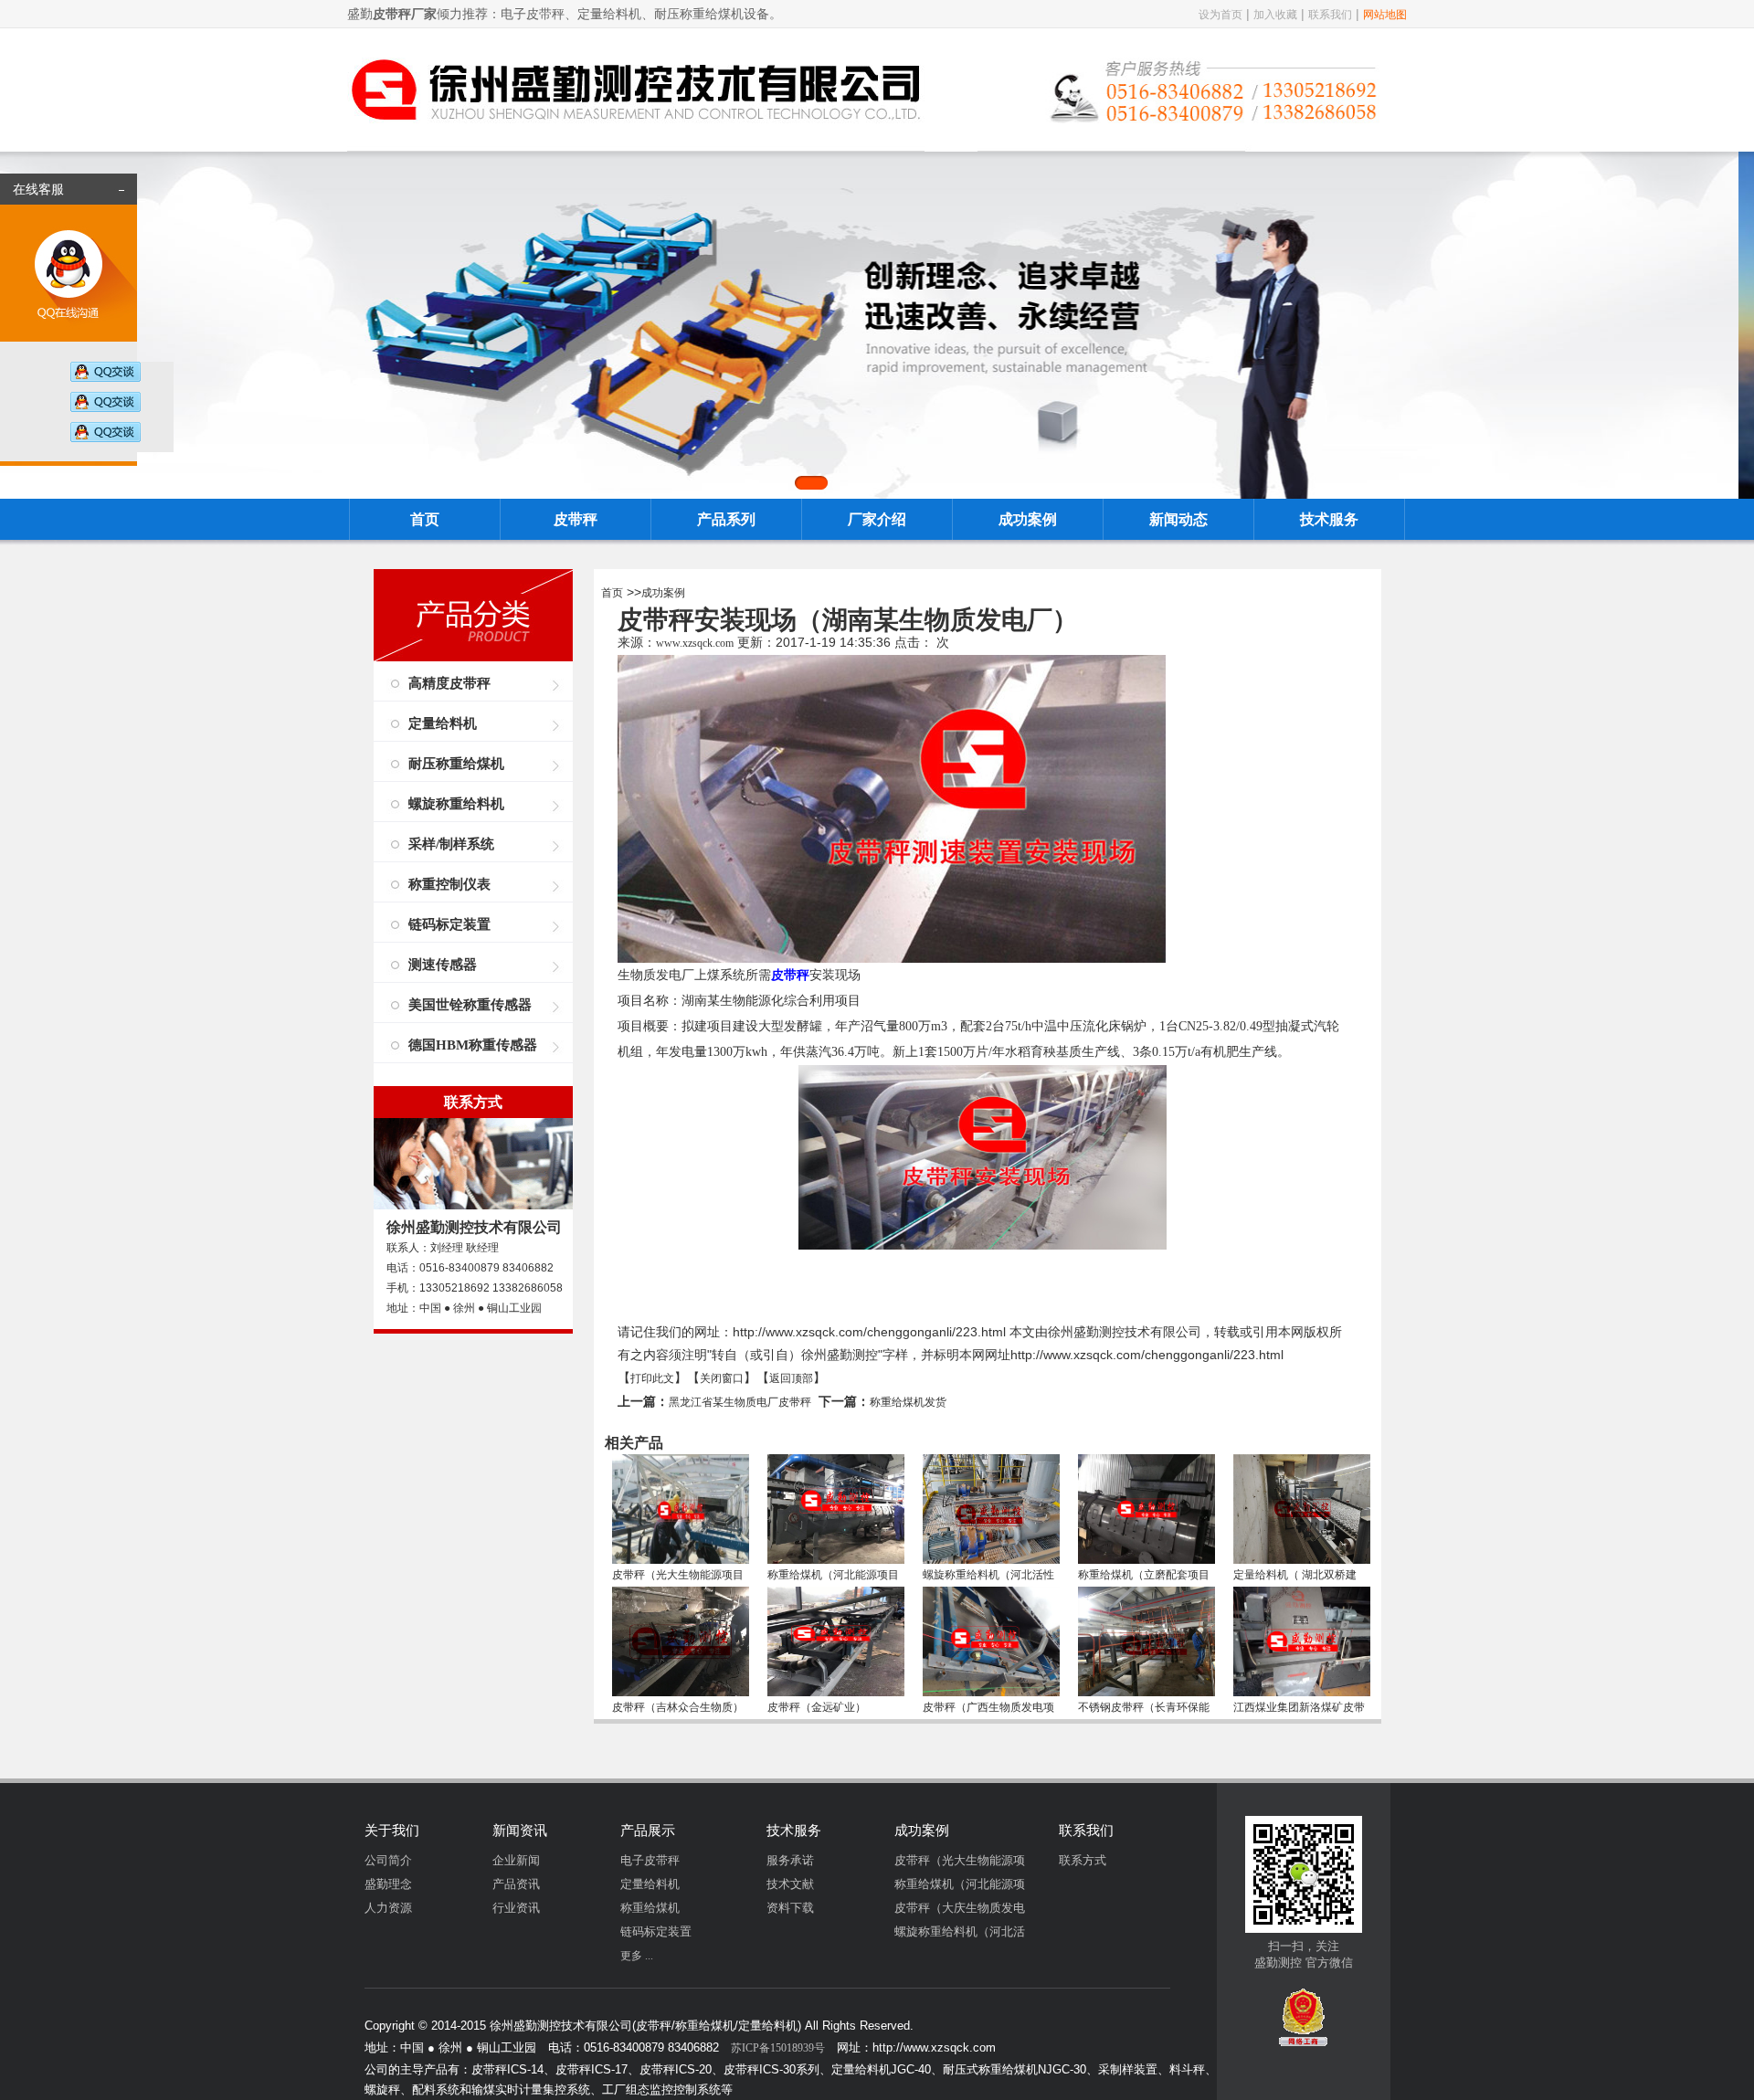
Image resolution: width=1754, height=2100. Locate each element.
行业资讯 (516, 1908)
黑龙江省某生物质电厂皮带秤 (740, 1402)
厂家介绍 (877, 519)
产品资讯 (516, 1884)
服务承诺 (790, 1860)
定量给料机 (443, 723)
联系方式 (1083, 1860)
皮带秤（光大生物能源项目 (678, 1575)
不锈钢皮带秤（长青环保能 (1144, 1707)
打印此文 (652, 1378)
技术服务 (1329, 519)
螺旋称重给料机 (456, 804)
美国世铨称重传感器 (470, 1005)
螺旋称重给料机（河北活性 (988, 1575)
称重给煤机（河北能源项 (960, 1884)
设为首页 (1220, 15)
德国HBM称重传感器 (473, 1045)
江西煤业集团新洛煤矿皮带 (1299, 1707)
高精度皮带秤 (449, 683)
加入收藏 (1275, 15)
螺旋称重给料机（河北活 (960, 1931)
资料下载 (790, 1908)
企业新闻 (516, 1860)
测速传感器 (443, 965)
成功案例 (1028, 519)
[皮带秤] (636, 140)
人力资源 (388, 1908)
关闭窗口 (722, 1378)
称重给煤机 (650, 1908)
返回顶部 (791, 1378)
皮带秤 (576, 519)
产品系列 (726, 519)
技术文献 (790, 1884)
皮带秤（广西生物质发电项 (988, 1707)
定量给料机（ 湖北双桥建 (1295, 1575)
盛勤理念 (388, 1884)
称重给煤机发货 (908, 1402)
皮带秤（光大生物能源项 (960, 1860)
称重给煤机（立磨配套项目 (1144, 1575)
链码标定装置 (449, 924)
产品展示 (648, 1831)
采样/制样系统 (451, 844)
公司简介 (388, 1860)
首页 (425, 519)
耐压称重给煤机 (456, 764)
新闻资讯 (520, 1831)
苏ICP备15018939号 (778, 2048)
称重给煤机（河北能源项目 (833, 1575)
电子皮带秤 (650, 1860)
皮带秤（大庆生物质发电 (960, 1908)
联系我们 (1330, 15)
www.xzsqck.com (695, 643)
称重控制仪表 (449, 884)
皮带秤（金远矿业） (817, 1707)
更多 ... (637, 1956)
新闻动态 (1178, 519)
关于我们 (392, 1831)
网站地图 (1385, 15)
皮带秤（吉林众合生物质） (678, 1707)
